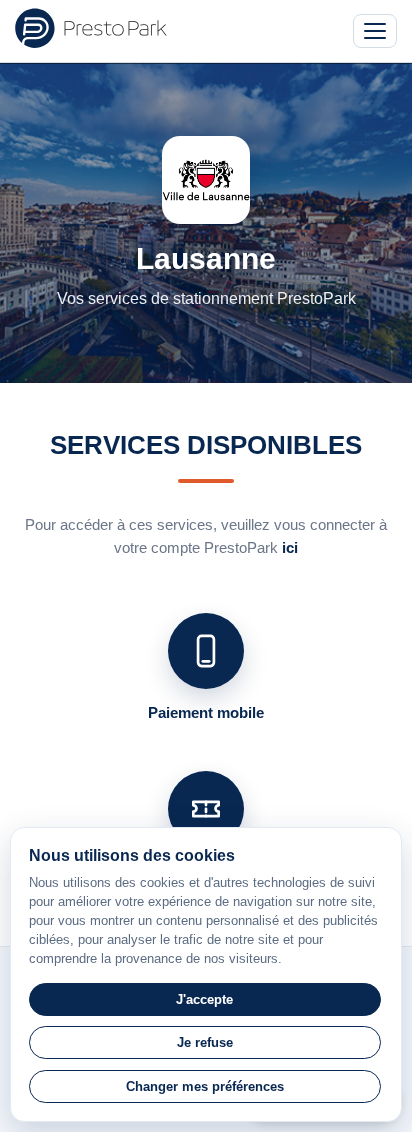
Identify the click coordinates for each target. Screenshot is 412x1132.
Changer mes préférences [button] (205, 1086)
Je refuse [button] (205, 1042)
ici (290, 547)
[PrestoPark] (91, 28)
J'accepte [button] (204, 999)
